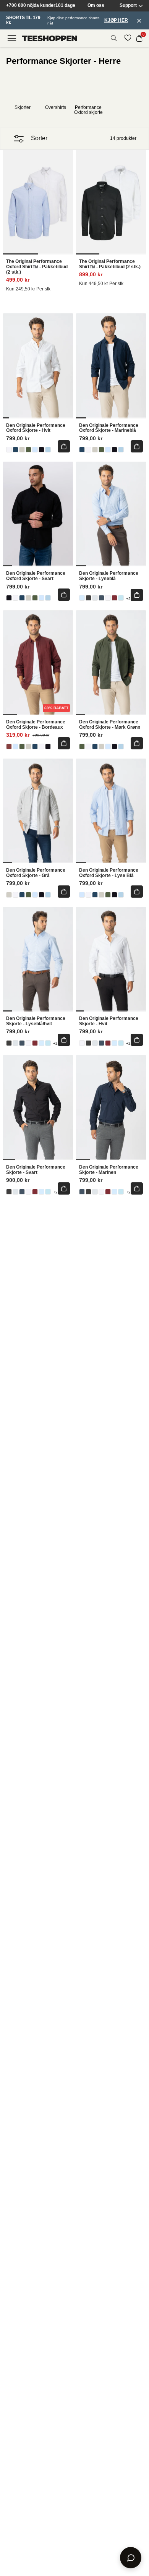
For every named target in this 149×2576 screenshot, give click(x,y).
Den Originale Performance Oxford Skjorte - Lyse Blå (109, 873)
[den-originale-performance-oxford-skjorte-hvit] (9, 450)
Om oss (96, 6)
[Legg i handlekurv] (64, 446)
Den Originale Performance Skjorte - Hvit (109, 1021)
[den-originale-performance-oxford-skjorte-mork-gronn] (28, 450)
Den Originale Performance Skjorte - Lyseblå (109, 576)
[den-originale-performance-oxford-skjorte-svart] (41, 450)
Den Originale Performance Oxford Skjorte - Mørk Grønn (110, 725)
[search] (114, 38)
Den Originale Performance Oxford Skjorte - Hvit (36, 428)
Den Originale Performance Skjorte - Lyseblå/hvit (36, 1021)
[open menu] (12, 38)
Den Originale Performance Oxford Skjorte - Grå (36, 873)
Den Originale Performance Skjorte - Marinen (109, 1170)
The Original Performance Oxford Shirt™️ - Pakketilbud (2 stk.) (37, 267)
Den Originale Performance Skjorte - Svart (36, 1170)
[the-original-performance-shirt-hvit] (108, 598)
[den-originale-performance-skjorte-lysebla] (82, 598)
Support (128, 6)
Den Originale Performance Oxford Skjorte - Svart (36, 576)
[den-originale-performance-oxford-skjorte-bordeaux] (114, 598)
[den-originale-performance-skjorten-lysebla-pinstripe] (121, 598)
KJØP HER (116, 20)
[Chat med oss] (131, 2558)
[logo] (50, 38)
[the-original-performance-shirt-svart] (88, 598)
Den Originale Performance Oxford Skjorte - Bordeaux (36, 725)
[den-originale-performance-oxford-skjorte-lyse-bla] (35, 450)
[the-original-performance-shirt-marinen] (101, 598)
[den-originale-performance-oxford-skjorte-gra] (22, 450)
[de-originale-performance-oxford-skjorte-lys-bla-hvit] (48, 450)
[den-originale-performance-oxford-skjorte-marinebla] (15, 450)
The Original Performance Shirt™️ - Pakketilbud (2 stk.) (110, 264)
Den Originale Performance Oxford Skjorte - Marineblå (109, 428)
